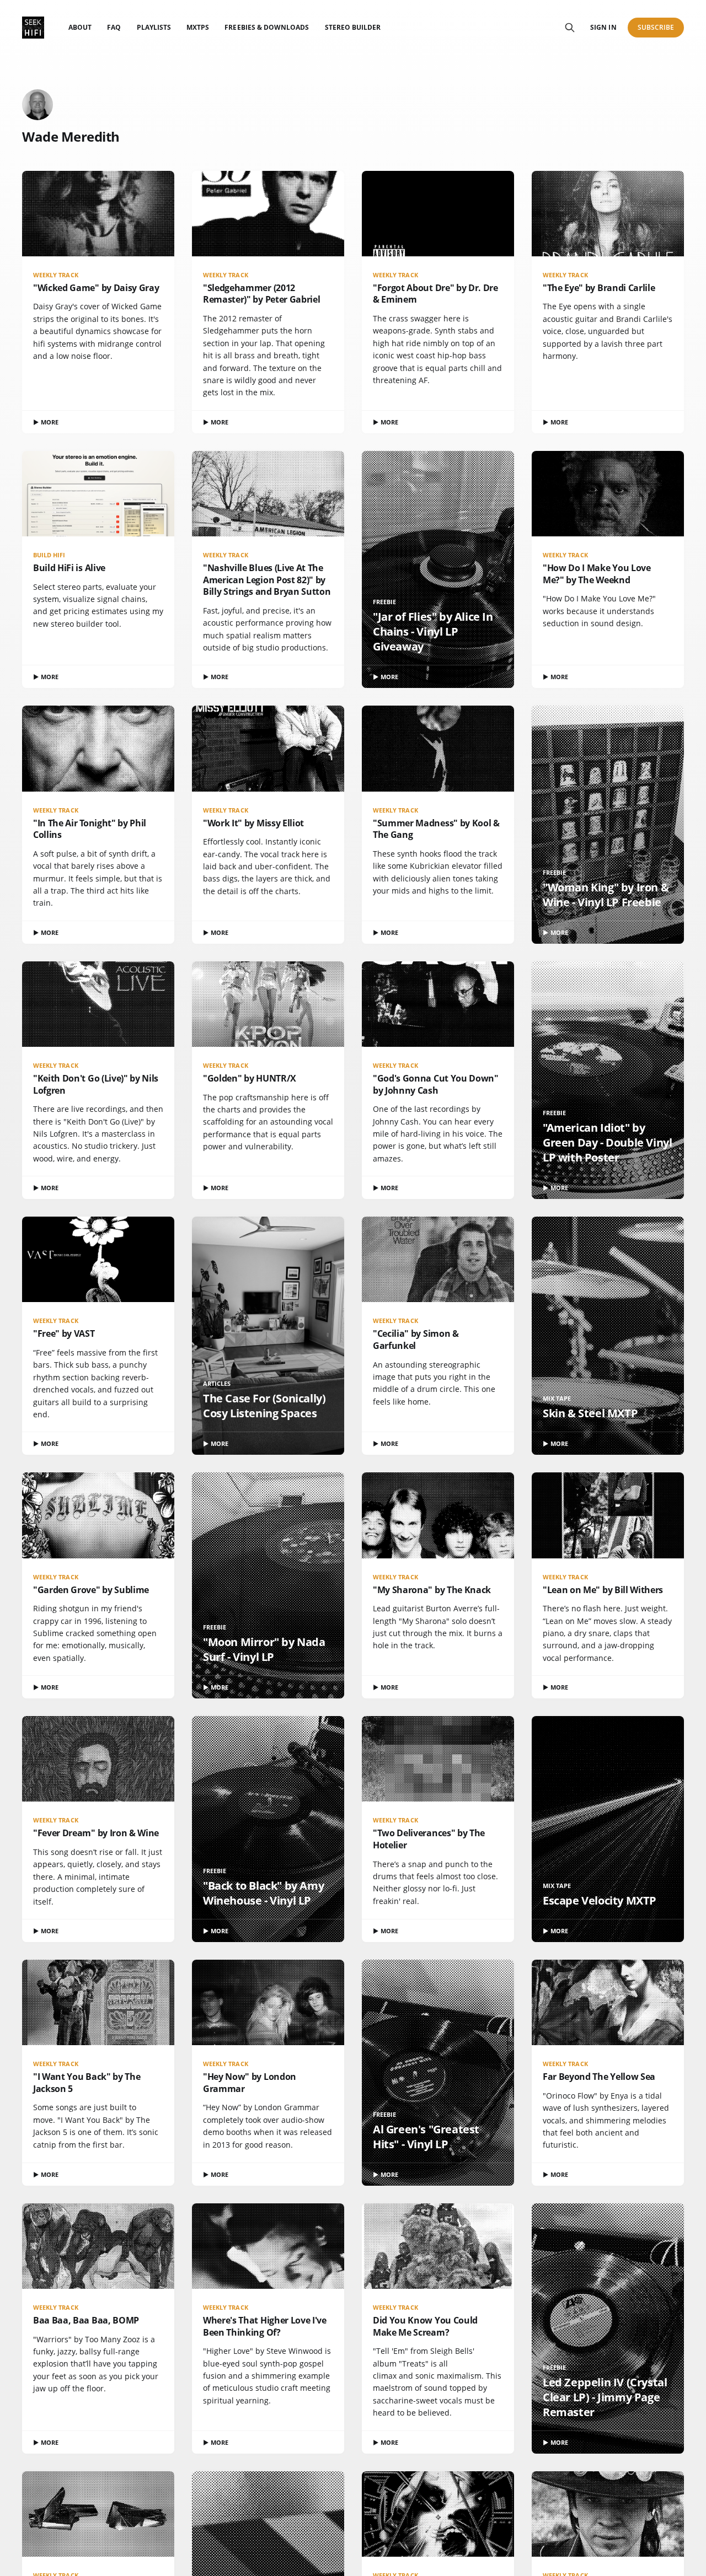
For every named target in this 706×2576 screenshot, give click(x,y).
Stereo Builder (353, 27)
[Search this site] (570, 28)
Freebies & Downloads (267, 27)
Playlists (154, 27)
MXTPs (198, 27)
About (80, 27)
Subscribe (656, 27)
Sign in (603, 27)
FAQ (114, 27)
